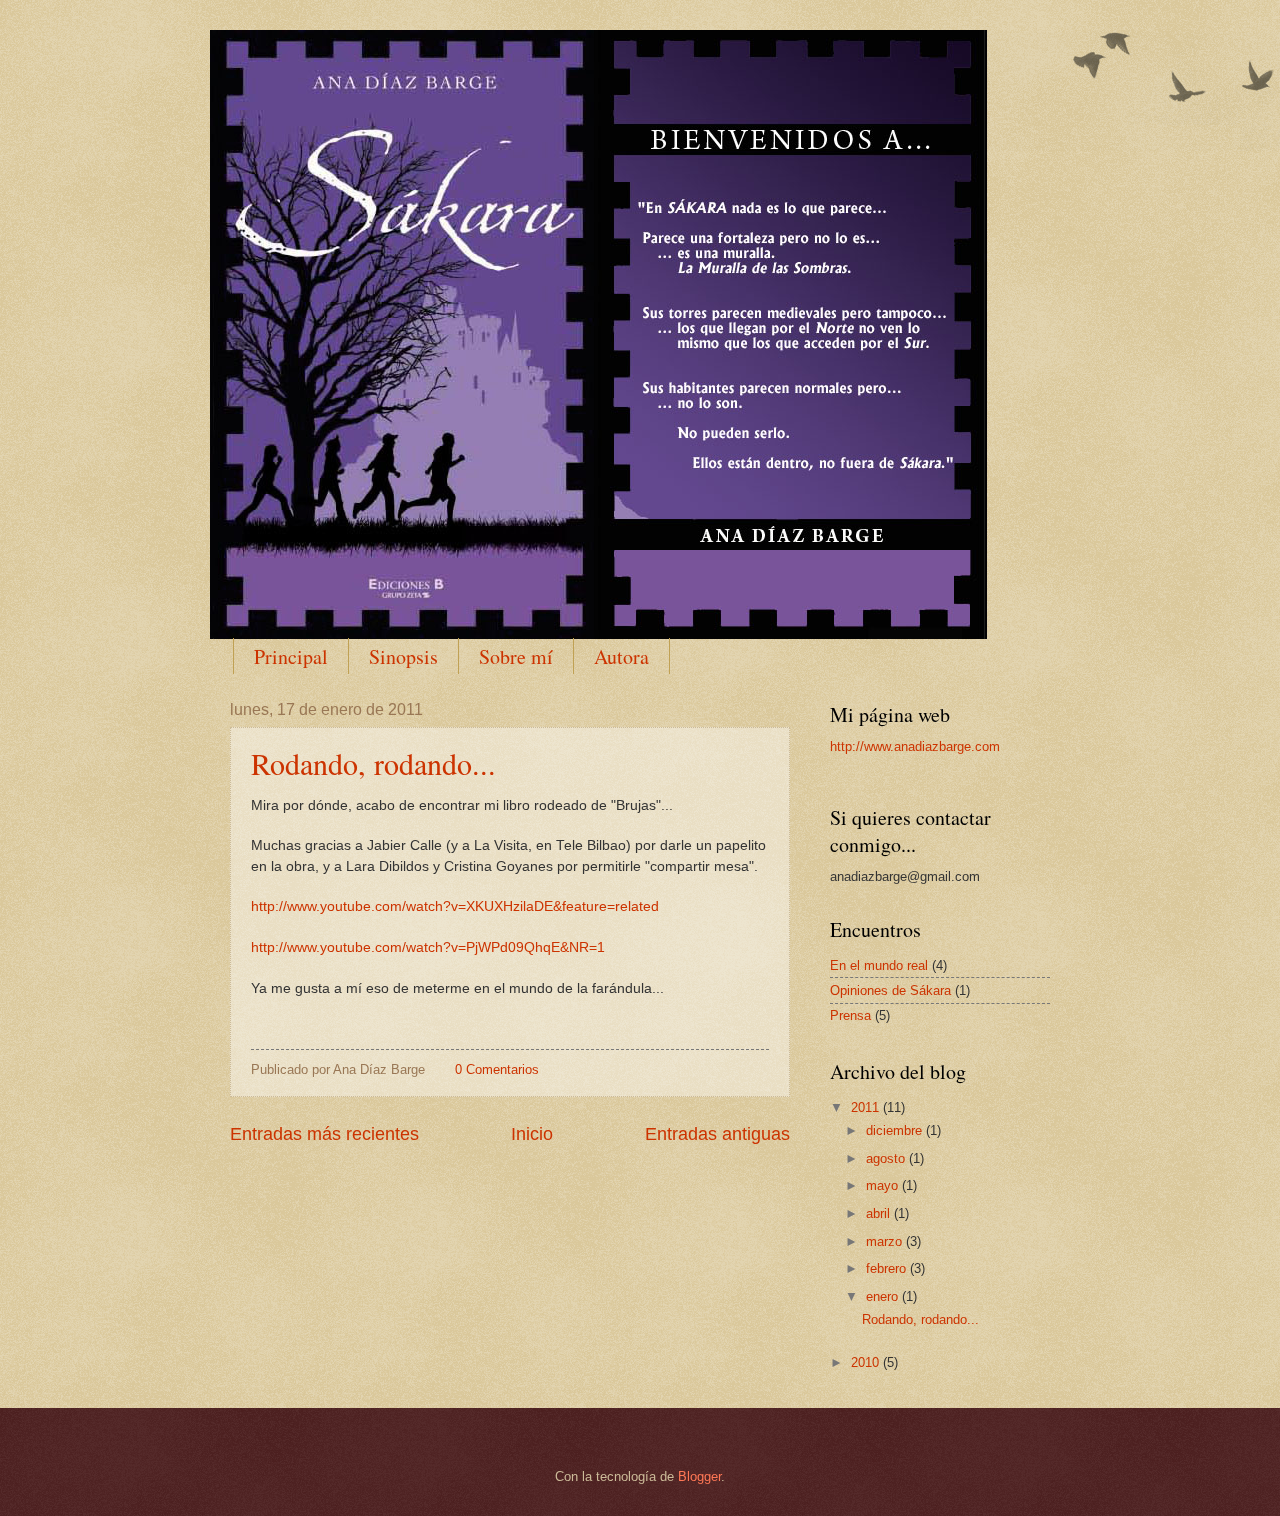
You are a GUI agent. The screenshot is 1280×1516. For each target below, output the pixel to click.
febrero (888, 1268)
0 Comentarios (497, 1069)
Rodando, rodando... (373, 763)
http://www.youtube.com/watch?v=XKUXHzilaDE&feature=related (455, 906)
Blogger (699, 1476)
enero (884, 1296)
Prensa (850, 1015)
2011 (867, 1107)
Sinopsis (403, 656)
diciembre (896, 1130)
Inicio (532, 1134)
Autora (621, 656)
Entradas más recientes (324, 1134)
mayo (884, 1185)
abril (880, 1213)
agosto (887, 1158)
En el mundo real (879, 965)
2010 (867, 1362)
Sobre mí (516, 656)
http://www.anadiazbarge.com (915, 746)
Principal (291, 656)
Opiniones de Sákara (890, 990)
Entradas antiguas (717, 1134)
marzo (886, 1241)
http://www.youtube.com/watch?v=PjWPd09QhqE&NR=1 (428, 947)
